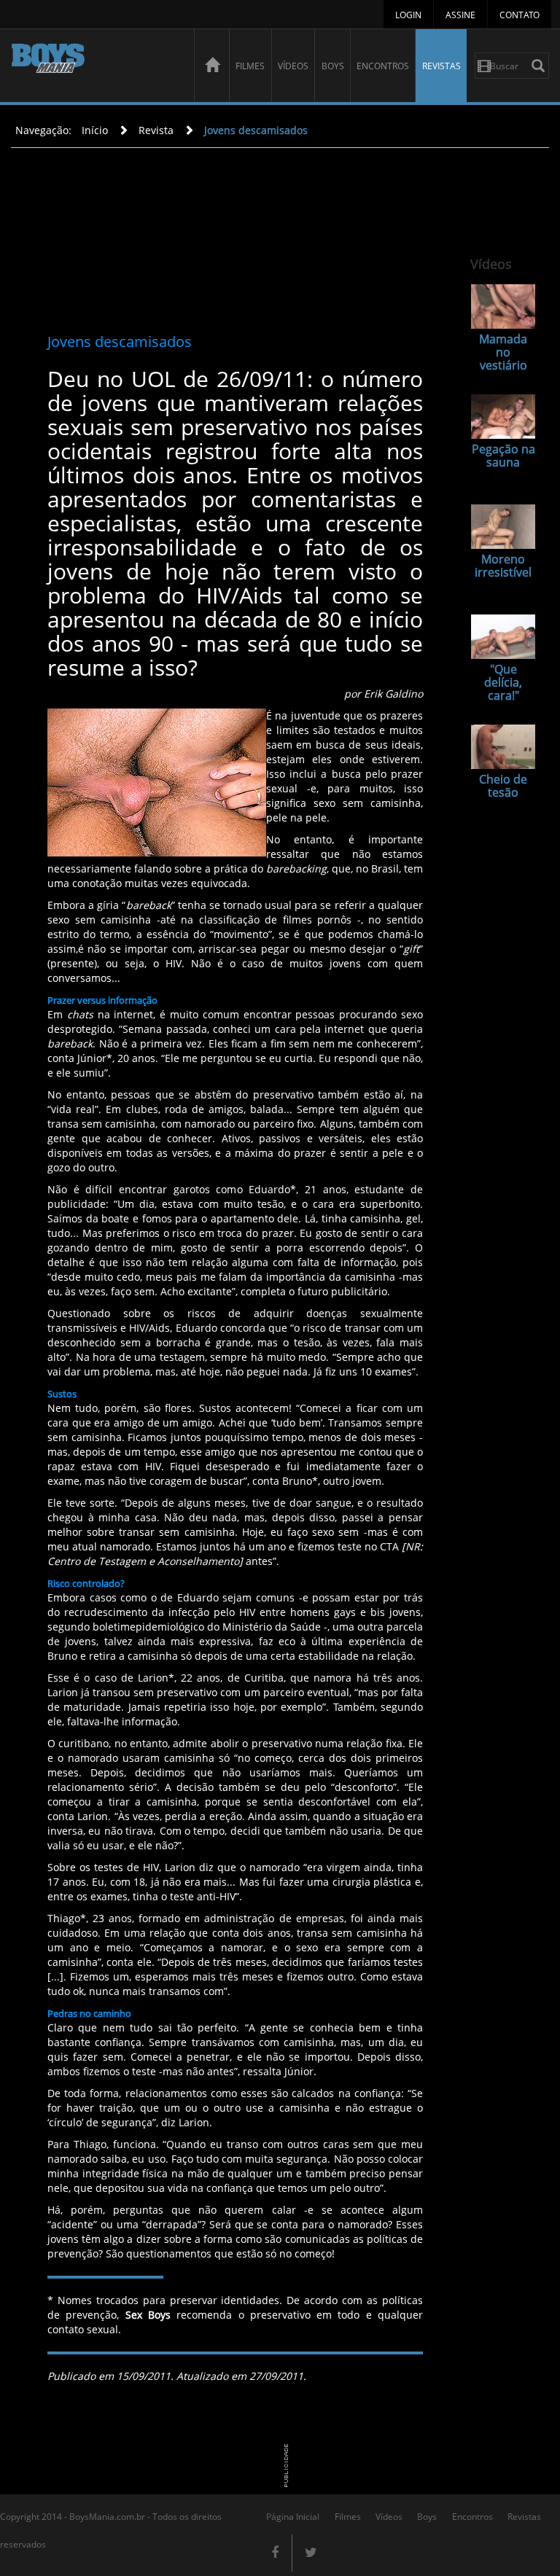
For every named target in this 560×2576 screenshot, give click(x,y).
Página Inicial (293, 2517)
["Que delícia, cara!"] (503, 637)
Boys (333, 66)
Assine (460, 15)
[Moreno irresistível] (503, 527)
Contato (520, 15)
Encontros (383, 66)
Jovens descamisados (256, 130)
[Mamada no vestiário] (503, 307)
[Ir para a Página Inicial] (211, 66)
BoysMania (95, 67)
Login (408, 15)
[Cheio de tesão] (503, 747)
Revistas (442, 66)
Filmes (250, 66)
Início (95, 130)
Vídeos (293, 66)
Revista (156, 130)
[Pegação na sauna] (503, 417)
